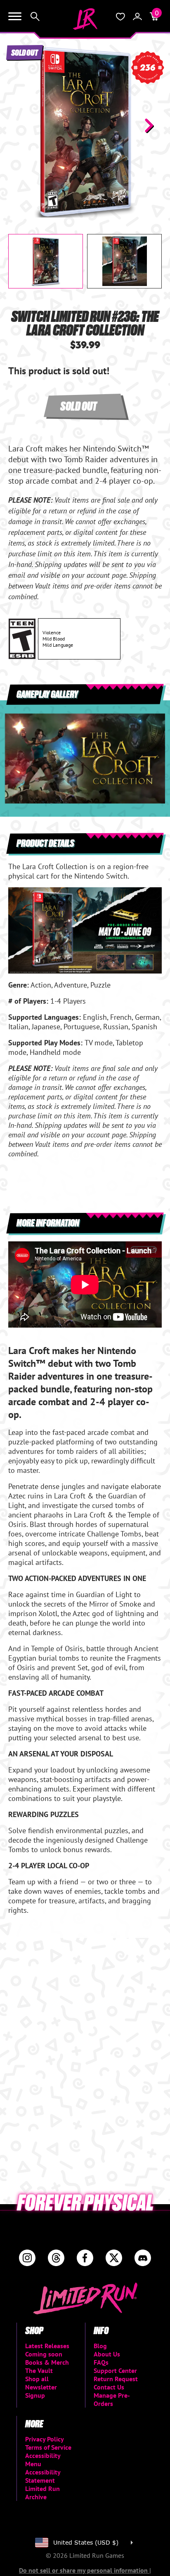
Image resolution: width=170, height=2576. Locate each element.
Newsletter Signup (41, 2391)
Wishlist (120, 17)
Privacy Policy (45, 2439)
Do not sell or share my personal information (84, 2570)
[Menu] (15, 17)
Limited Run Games (85, 19)
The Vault (39, 2370)
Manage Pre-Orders (112, 2399)
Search (35, 17)
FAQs (101, 2362)
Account (137, 17)
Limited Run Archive (42, 2493)
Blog (100, 2346)
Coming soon (44, 2354)
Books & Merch (47, 2362)
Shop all (37, 2379)
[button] (21, 125)
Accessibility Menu (43, 2460)
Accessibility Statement (43, 2476)
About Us (107, 2354)
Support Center (115, 2370)
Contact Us (109, 2387)
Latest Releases (47, 2346)
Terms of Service (48, 2447)
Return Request (116, 2379)
